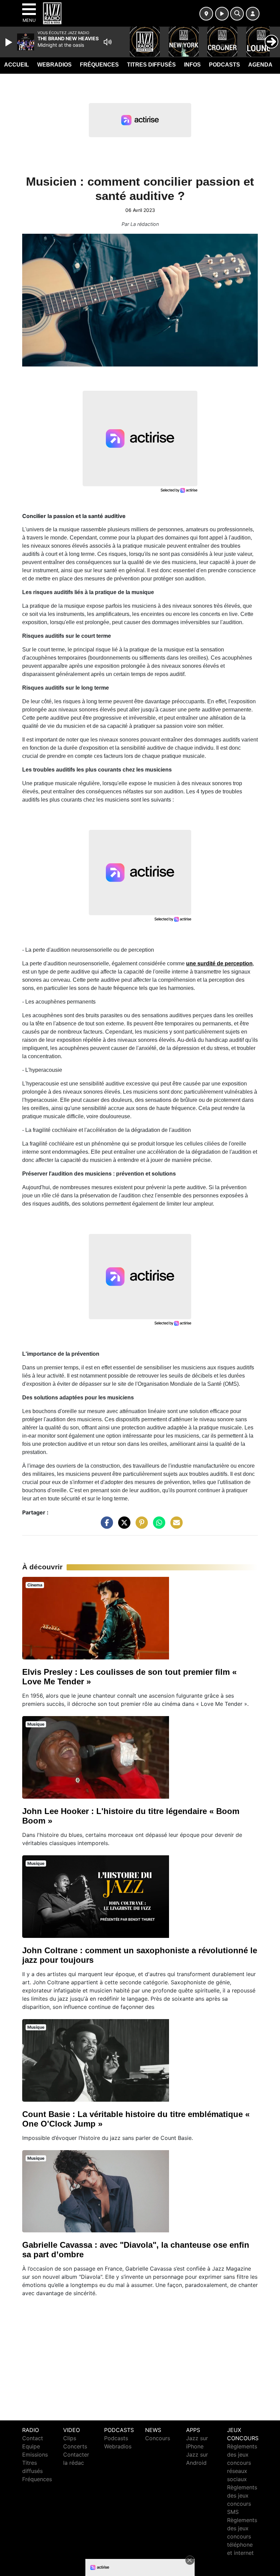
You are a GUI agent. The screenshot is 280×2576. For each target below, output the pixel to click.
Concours (158, 2438)
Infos (192, 65)
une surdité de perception (219, 963)
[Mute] (108, 42)
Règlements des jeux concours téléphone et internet (242, 2536)
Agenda (260, 65)
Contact (33, 2438)
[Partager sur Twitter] (123, 1526)
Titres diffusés (151, 65)
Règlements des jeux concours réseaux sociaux (242, 2463)
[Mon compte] (253, 14)
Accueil (17, 65)
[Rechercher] (237, 14)
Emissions (35, 2455)
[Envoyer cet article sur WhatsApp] (157, 1526)
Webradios (54, 65)
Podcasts (225, 65)
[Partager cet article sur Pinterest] (140, 1526)
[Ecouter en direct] (222, 14)
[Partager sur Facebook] (105, 1526)
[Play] (10, 42)
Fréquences (99, 65)
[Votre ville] (206, 14)
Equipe (31, 2446)
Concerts (75, 2446)
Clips (70, 2438)
